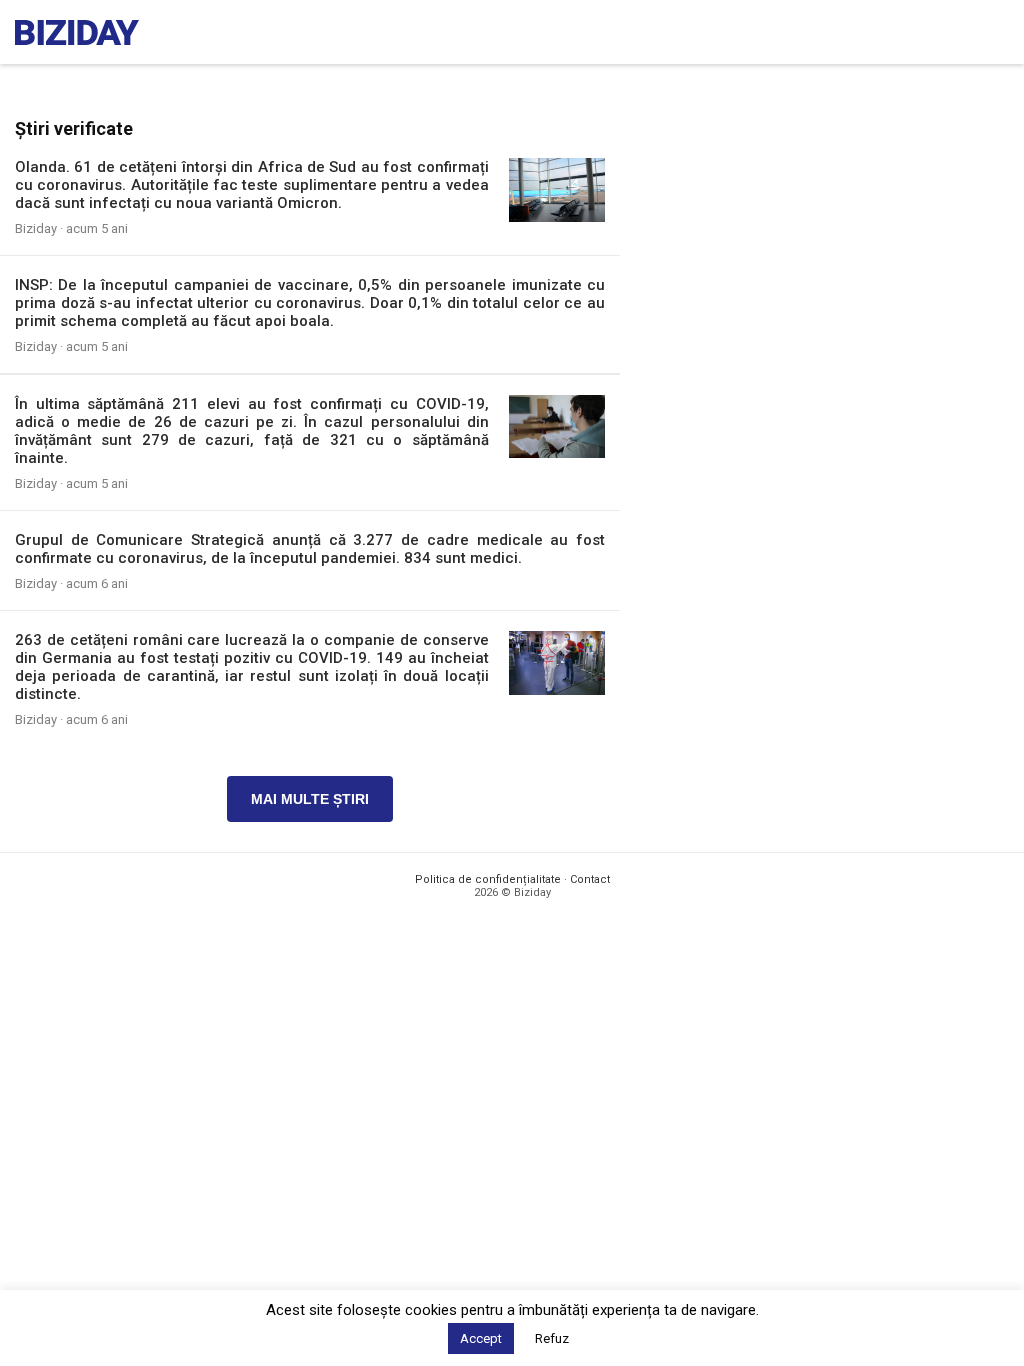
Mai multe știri (310, 799)
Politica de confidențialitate (488, 879)
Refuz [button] (552, 1338)
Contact (590, 879)
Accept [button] (481, 1338)
